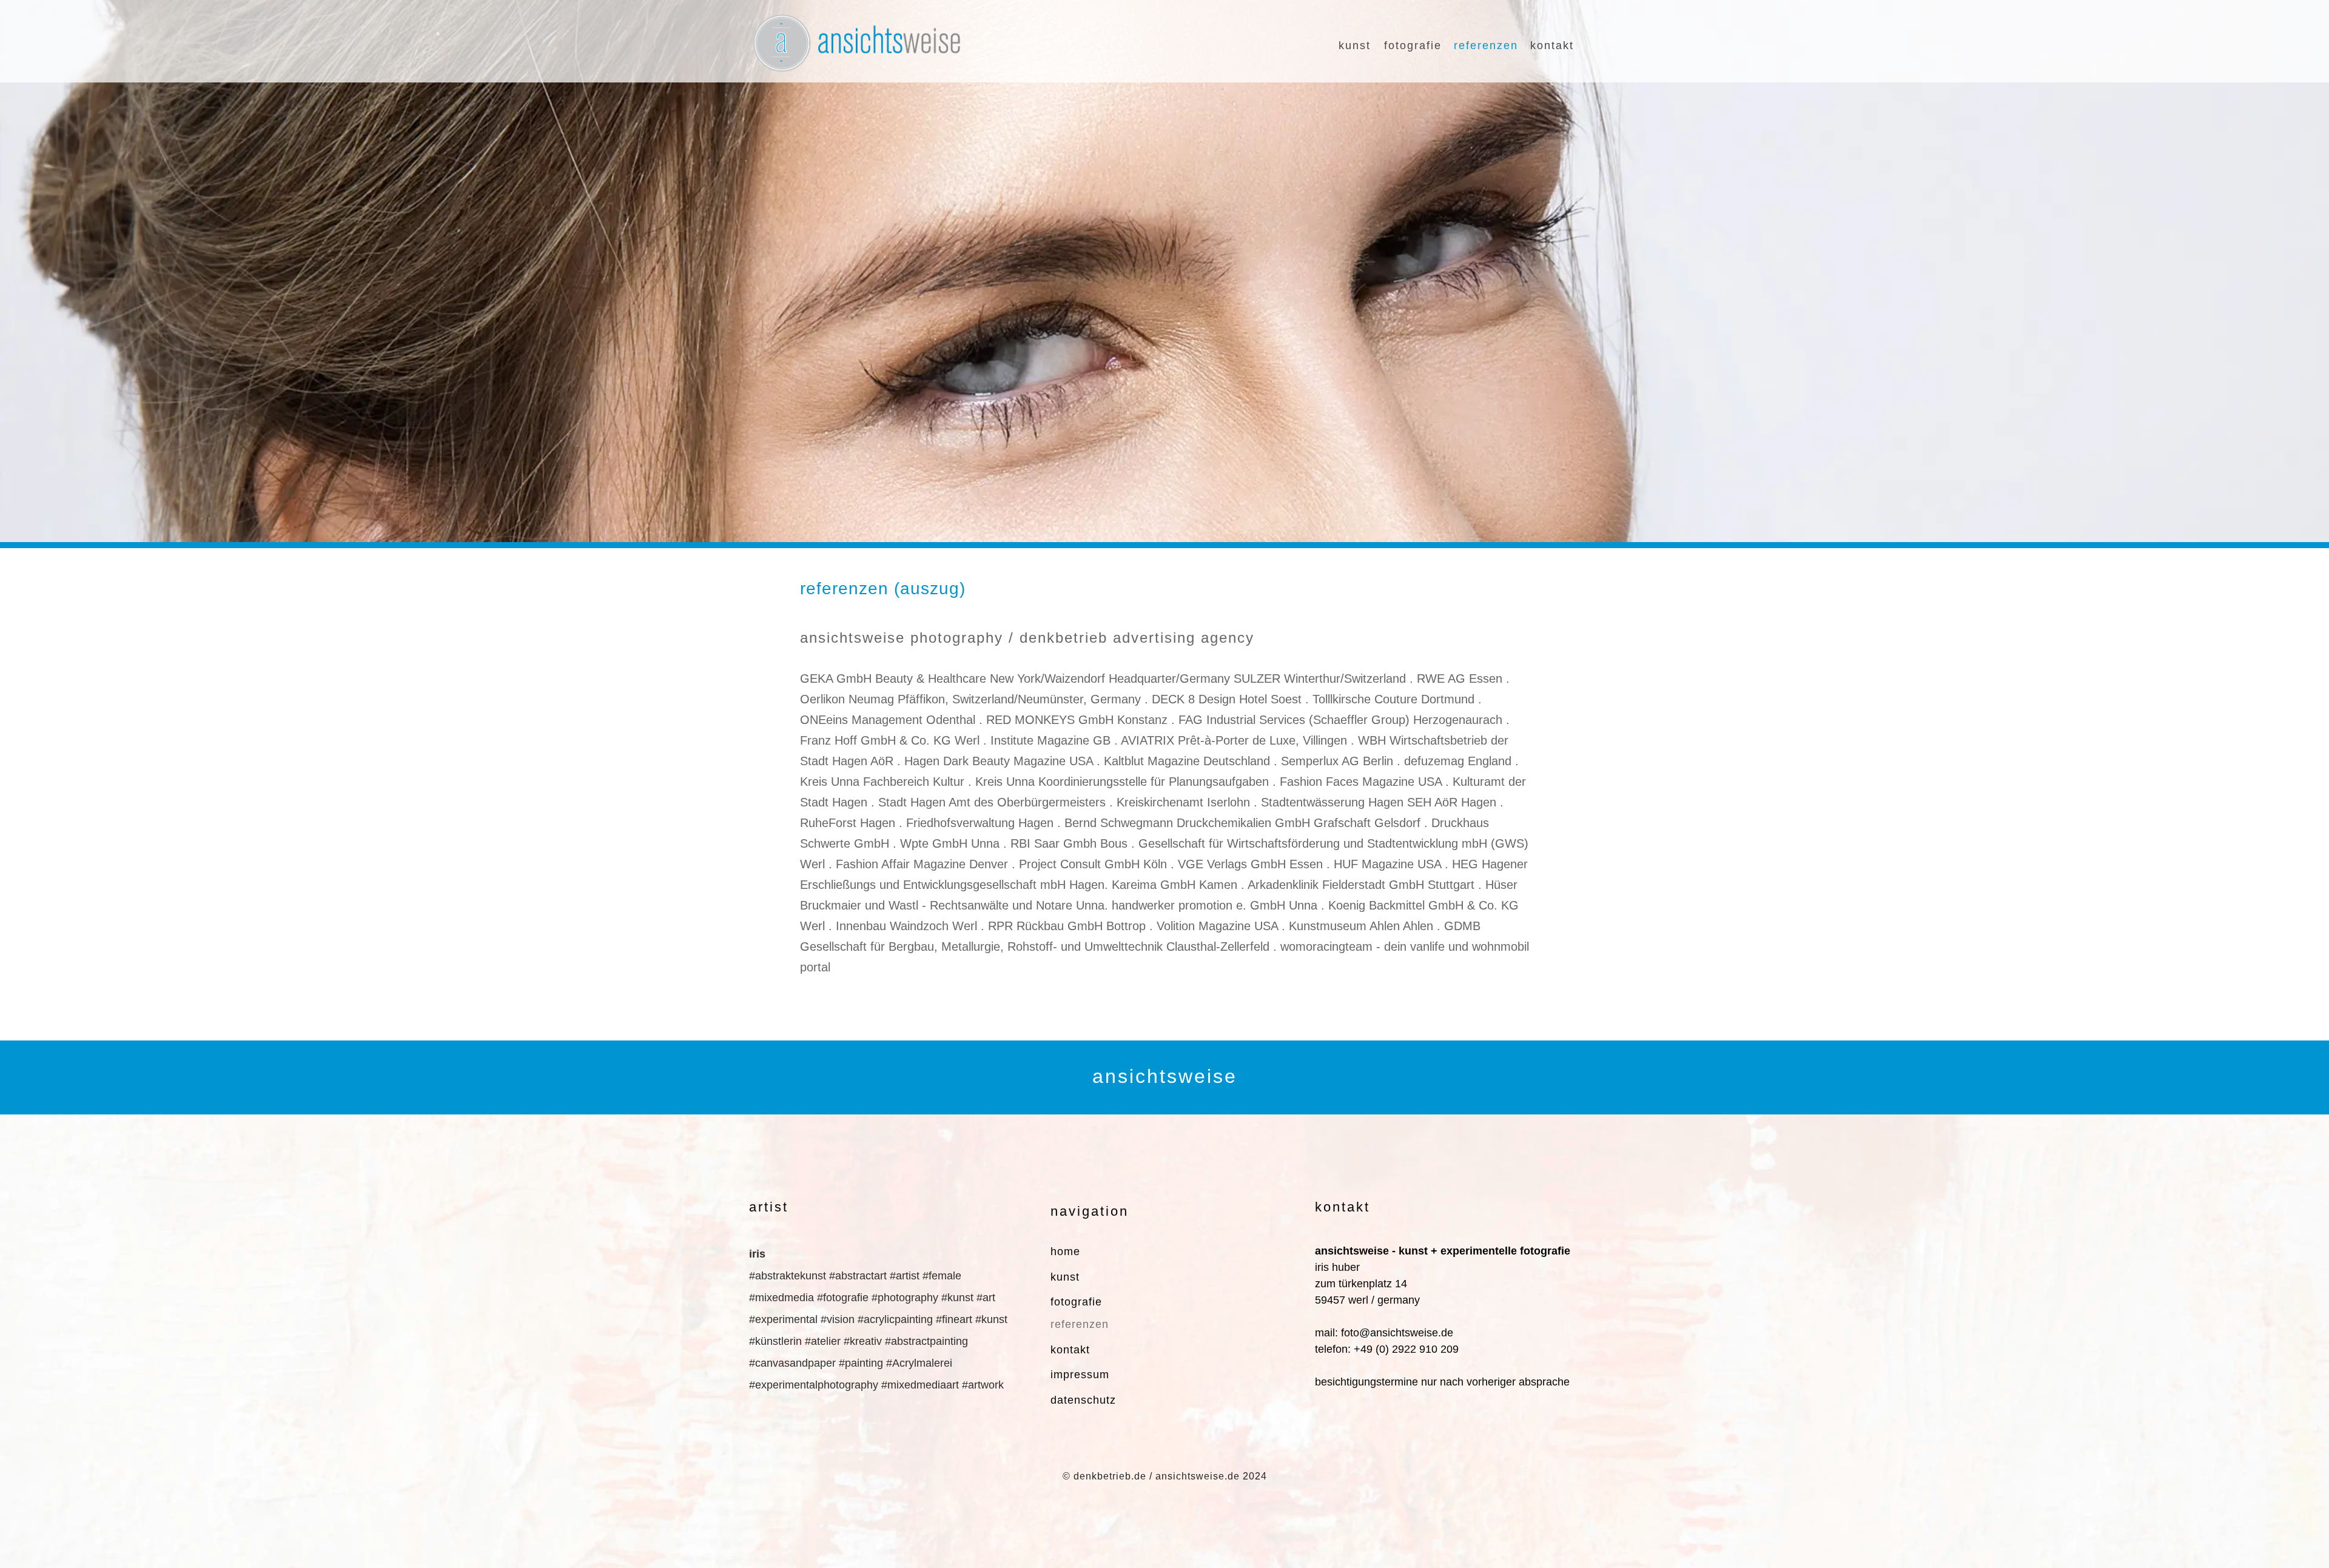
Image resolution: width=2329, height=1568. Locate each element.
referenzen (1486, 45)
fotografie (1413, 45)
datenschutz (1083, 1400)
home (1065, 1251)
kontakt (1552, 45)
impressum (1080, 1375)
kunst (1355, 45)
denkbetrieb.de (1110, 1476)
